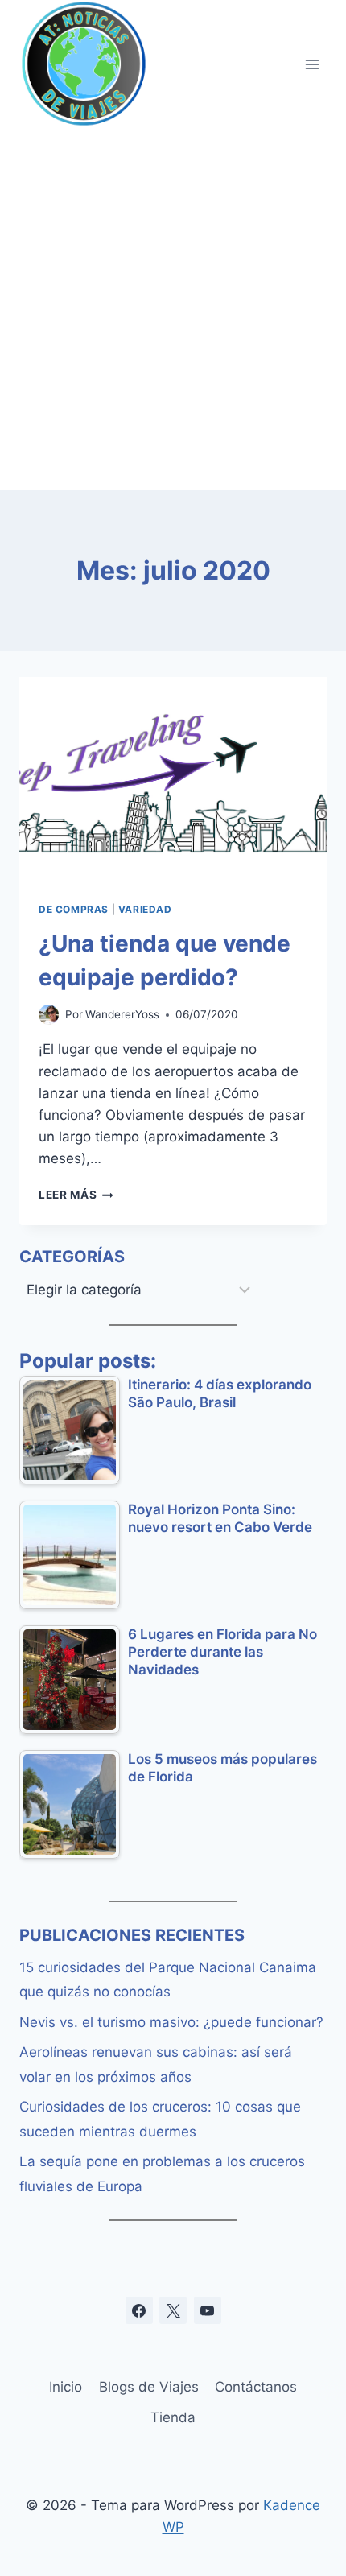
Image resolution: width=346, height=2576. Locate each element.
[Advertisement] (173, 309)
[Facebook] (139, 2310)
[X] (173, 2310)
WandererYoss (122, 1014)
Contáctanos (256, 2387)
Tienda (173, 2417)
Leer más (76, 1195)
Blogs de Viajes (149, 2387)
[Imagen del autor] (49, 1015)
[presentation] (173, 780)
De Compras (74, 909)
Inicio (66, 2387)
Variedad (145, 909)
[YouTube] (208, 2310)
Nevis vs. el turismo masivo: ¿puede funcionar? (171, 2022)
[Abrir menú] (312, 64)
